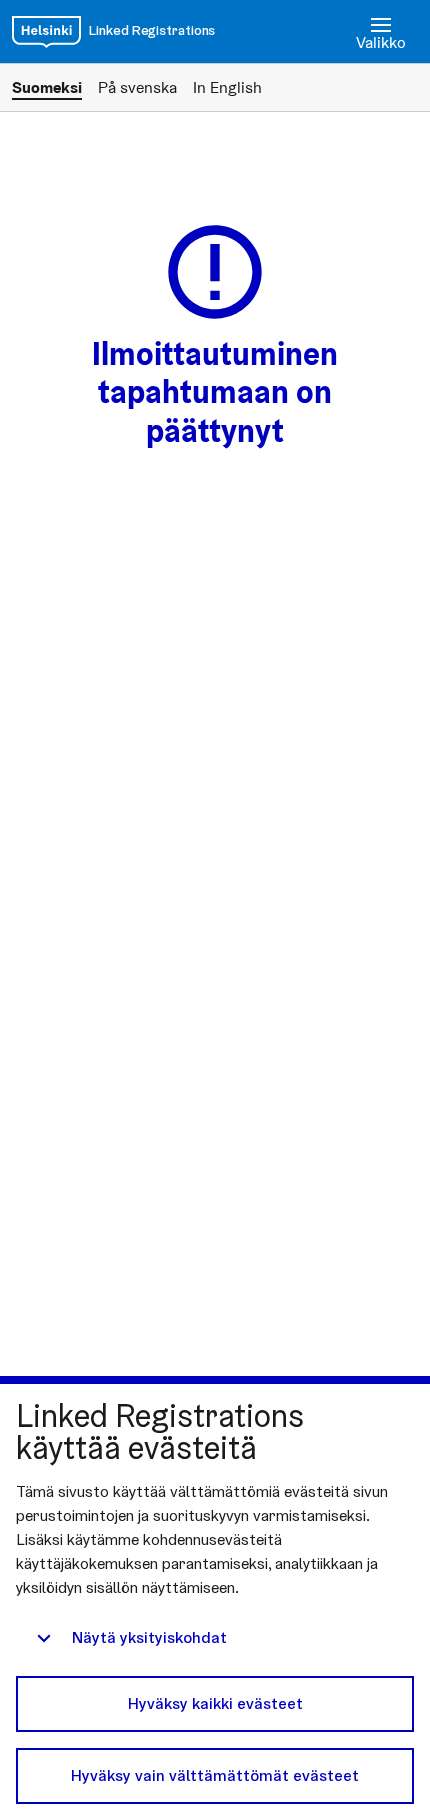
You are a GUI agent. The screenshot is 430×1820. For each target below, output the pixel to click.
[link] (46, 32)
